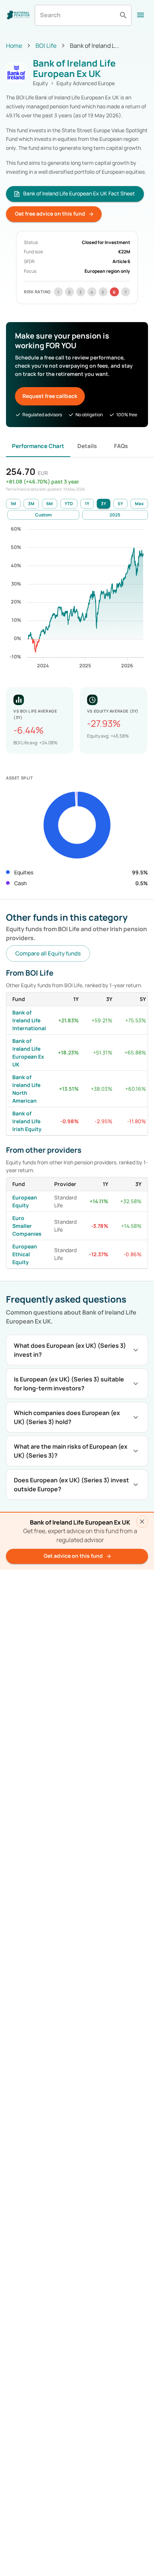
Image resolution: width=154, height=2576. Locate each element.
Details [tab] (87, 446)
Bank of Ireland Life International (29, 1020)
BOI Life (46, 46)
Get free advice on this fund (50, 214)
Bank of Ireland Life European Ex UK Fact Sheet (79, 193)
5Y (120, 504)
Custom (43, 515)
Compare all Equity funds (48, 953)
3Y (104, 504)
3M (31, 504)
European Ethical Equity (25, 1254)
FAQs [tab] (121, 446)
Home (14, 46)
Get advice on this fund (73, 1556)
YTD (69, 504)
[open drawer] (141, 15)
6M (50, 504)
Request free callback (50, 396)
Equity (41, 83)
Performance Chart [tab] (38, 446)
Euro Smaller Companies (27, 1226)
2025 (115, 515)
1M (13, 504)
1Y (87, 504)
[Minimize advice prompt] (142, 1522)
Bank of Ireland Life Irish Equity (27, 1121)
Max (139, 504)
